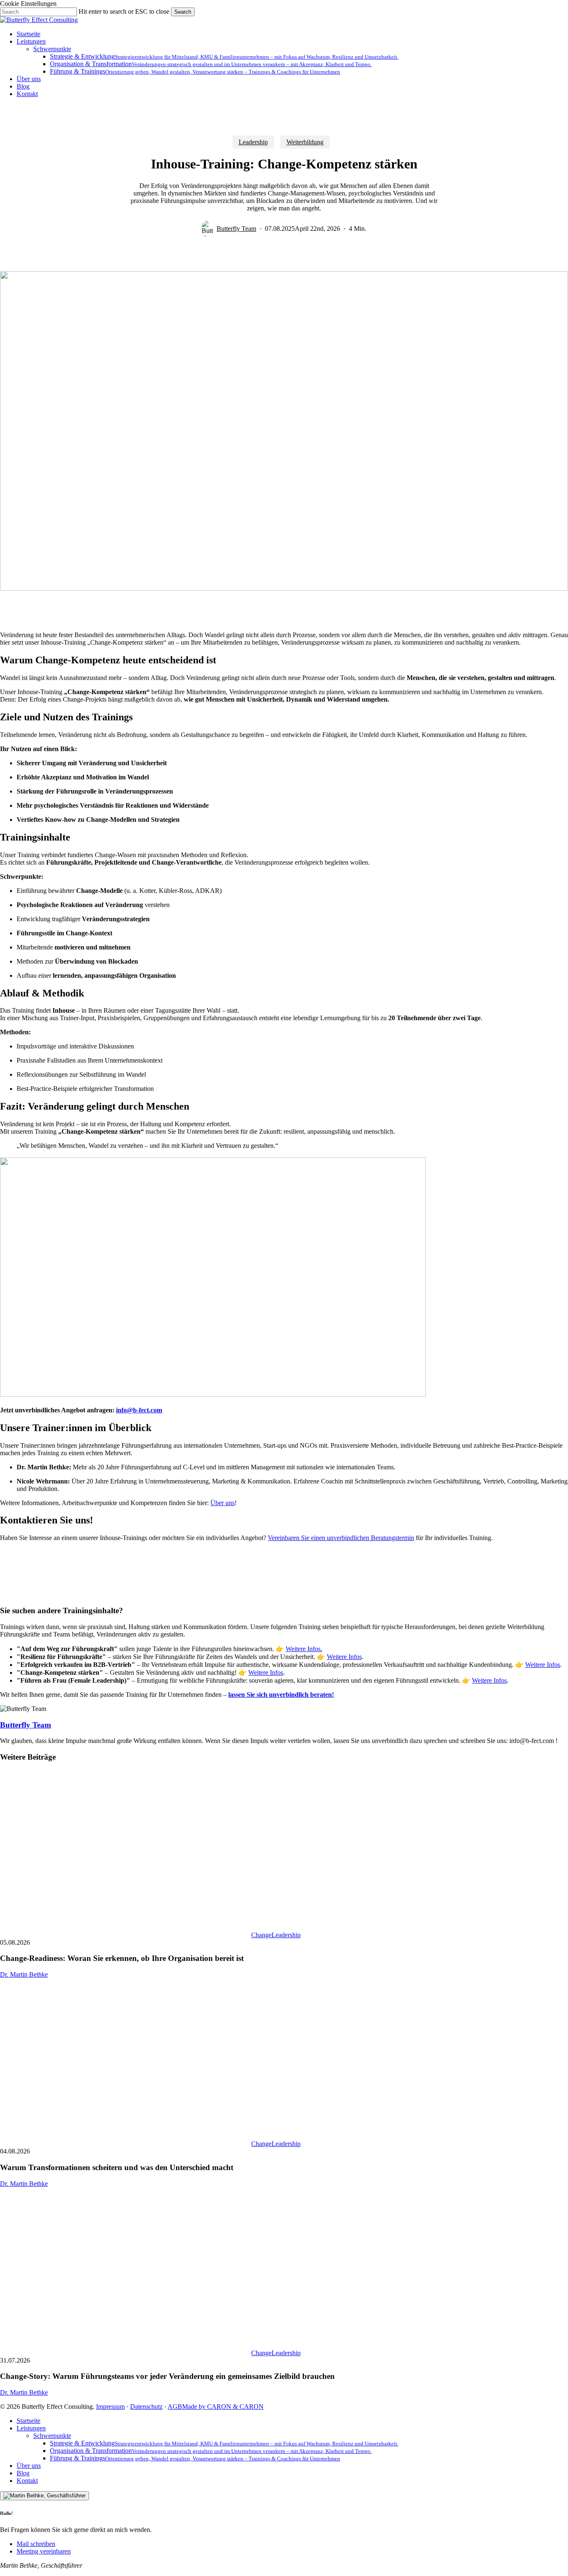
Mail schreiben (36, 2544)
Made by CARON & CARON (223, 2407)
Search (183, 12)
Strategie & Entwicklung (224, 2443)
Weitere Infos (344, 1657)
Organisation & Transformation (211, 2451)
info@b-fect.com (139, 1410)
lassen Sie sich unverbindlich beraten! (281, 1695)
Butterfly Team (236, 229)
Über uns (222, 1503)
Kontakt (27, 2481)
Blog (23, 2473)
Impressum (110, 2407)
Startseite (28, 2421)
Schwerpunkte (52, 2436)
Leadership (253, 142)
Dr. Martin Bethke (24, 1974)
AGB (175, 2407)
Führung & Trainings (195, 2458)
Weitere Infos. (304, 1649)
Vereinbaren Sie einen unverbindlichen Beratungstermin (341, 1538)
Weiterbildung (305, 142)
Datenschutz (146, 2407)
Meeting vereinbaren (44, 2551)
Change (261, 1935)
